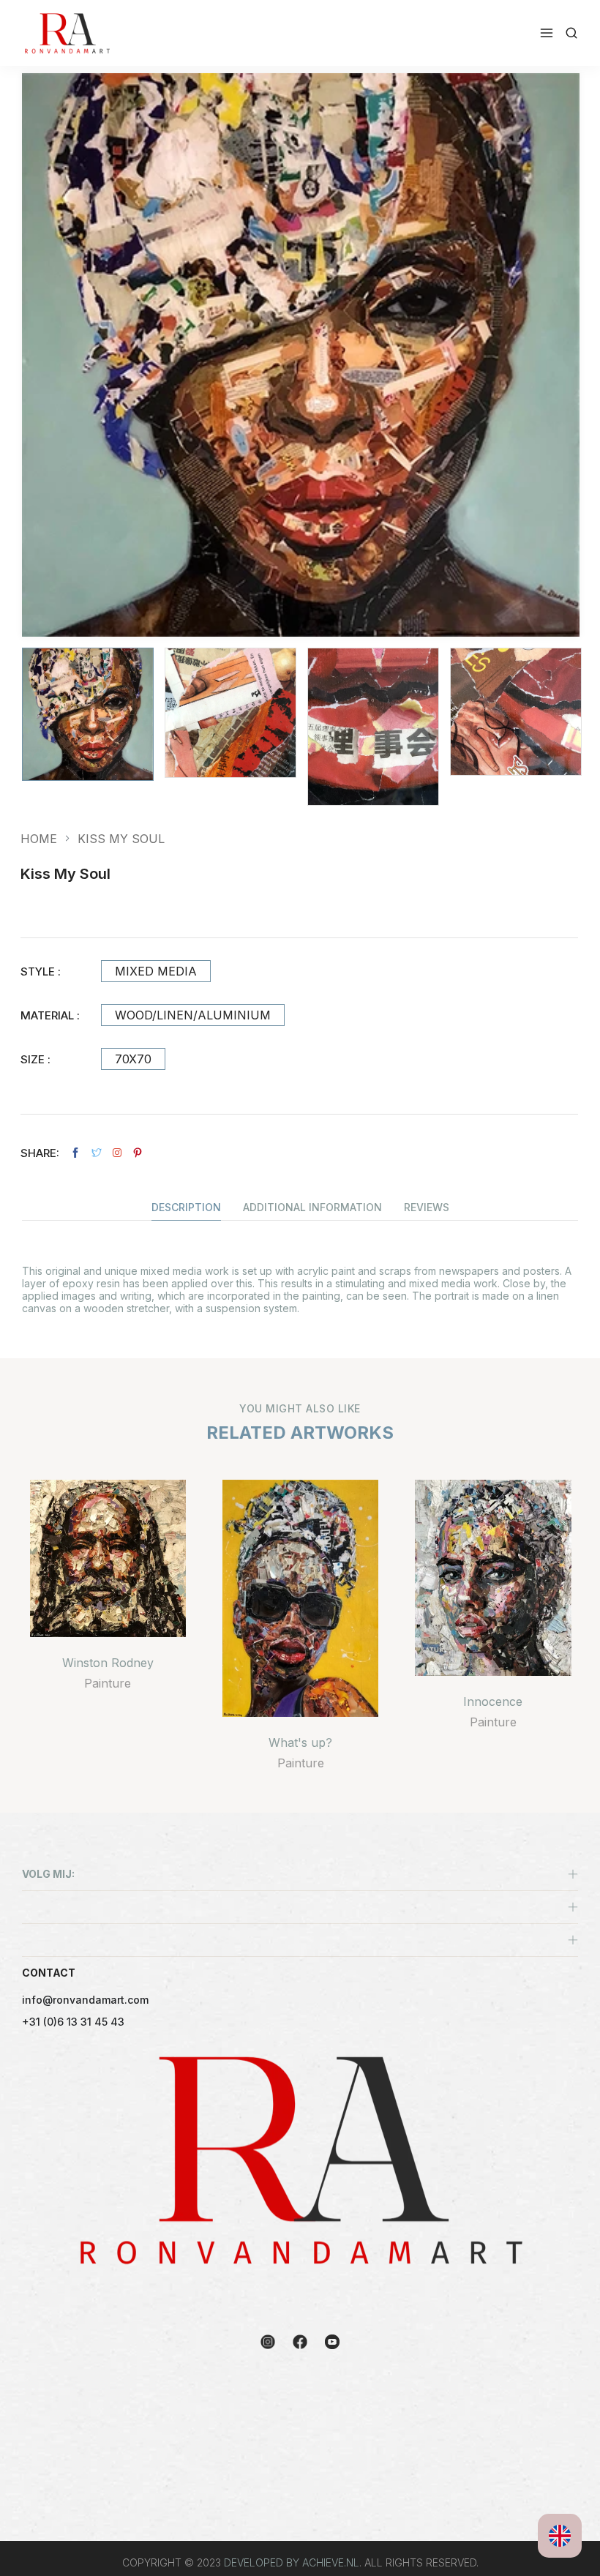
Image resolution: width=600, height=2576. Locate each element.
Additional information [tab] (312, 1208)
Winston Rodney (108, 1663)
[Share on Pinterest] (138, 1153)
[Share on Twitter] (97, 1153)
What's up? (300, 1742)
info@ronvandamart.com (85, 2000)
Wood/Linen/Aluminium (193, 1015)
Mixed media (156, 971)
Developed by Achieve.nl (292, 2562)
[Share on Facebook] (75, 1153)
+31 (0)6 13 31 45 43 (73, 2022)
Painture (108, 1683)
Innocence (493, 1701)
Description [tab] (186, 1208)
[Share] (117, 1153)
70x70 (133, 1059)
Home (39, 839)
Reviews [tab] (427, 1208)
